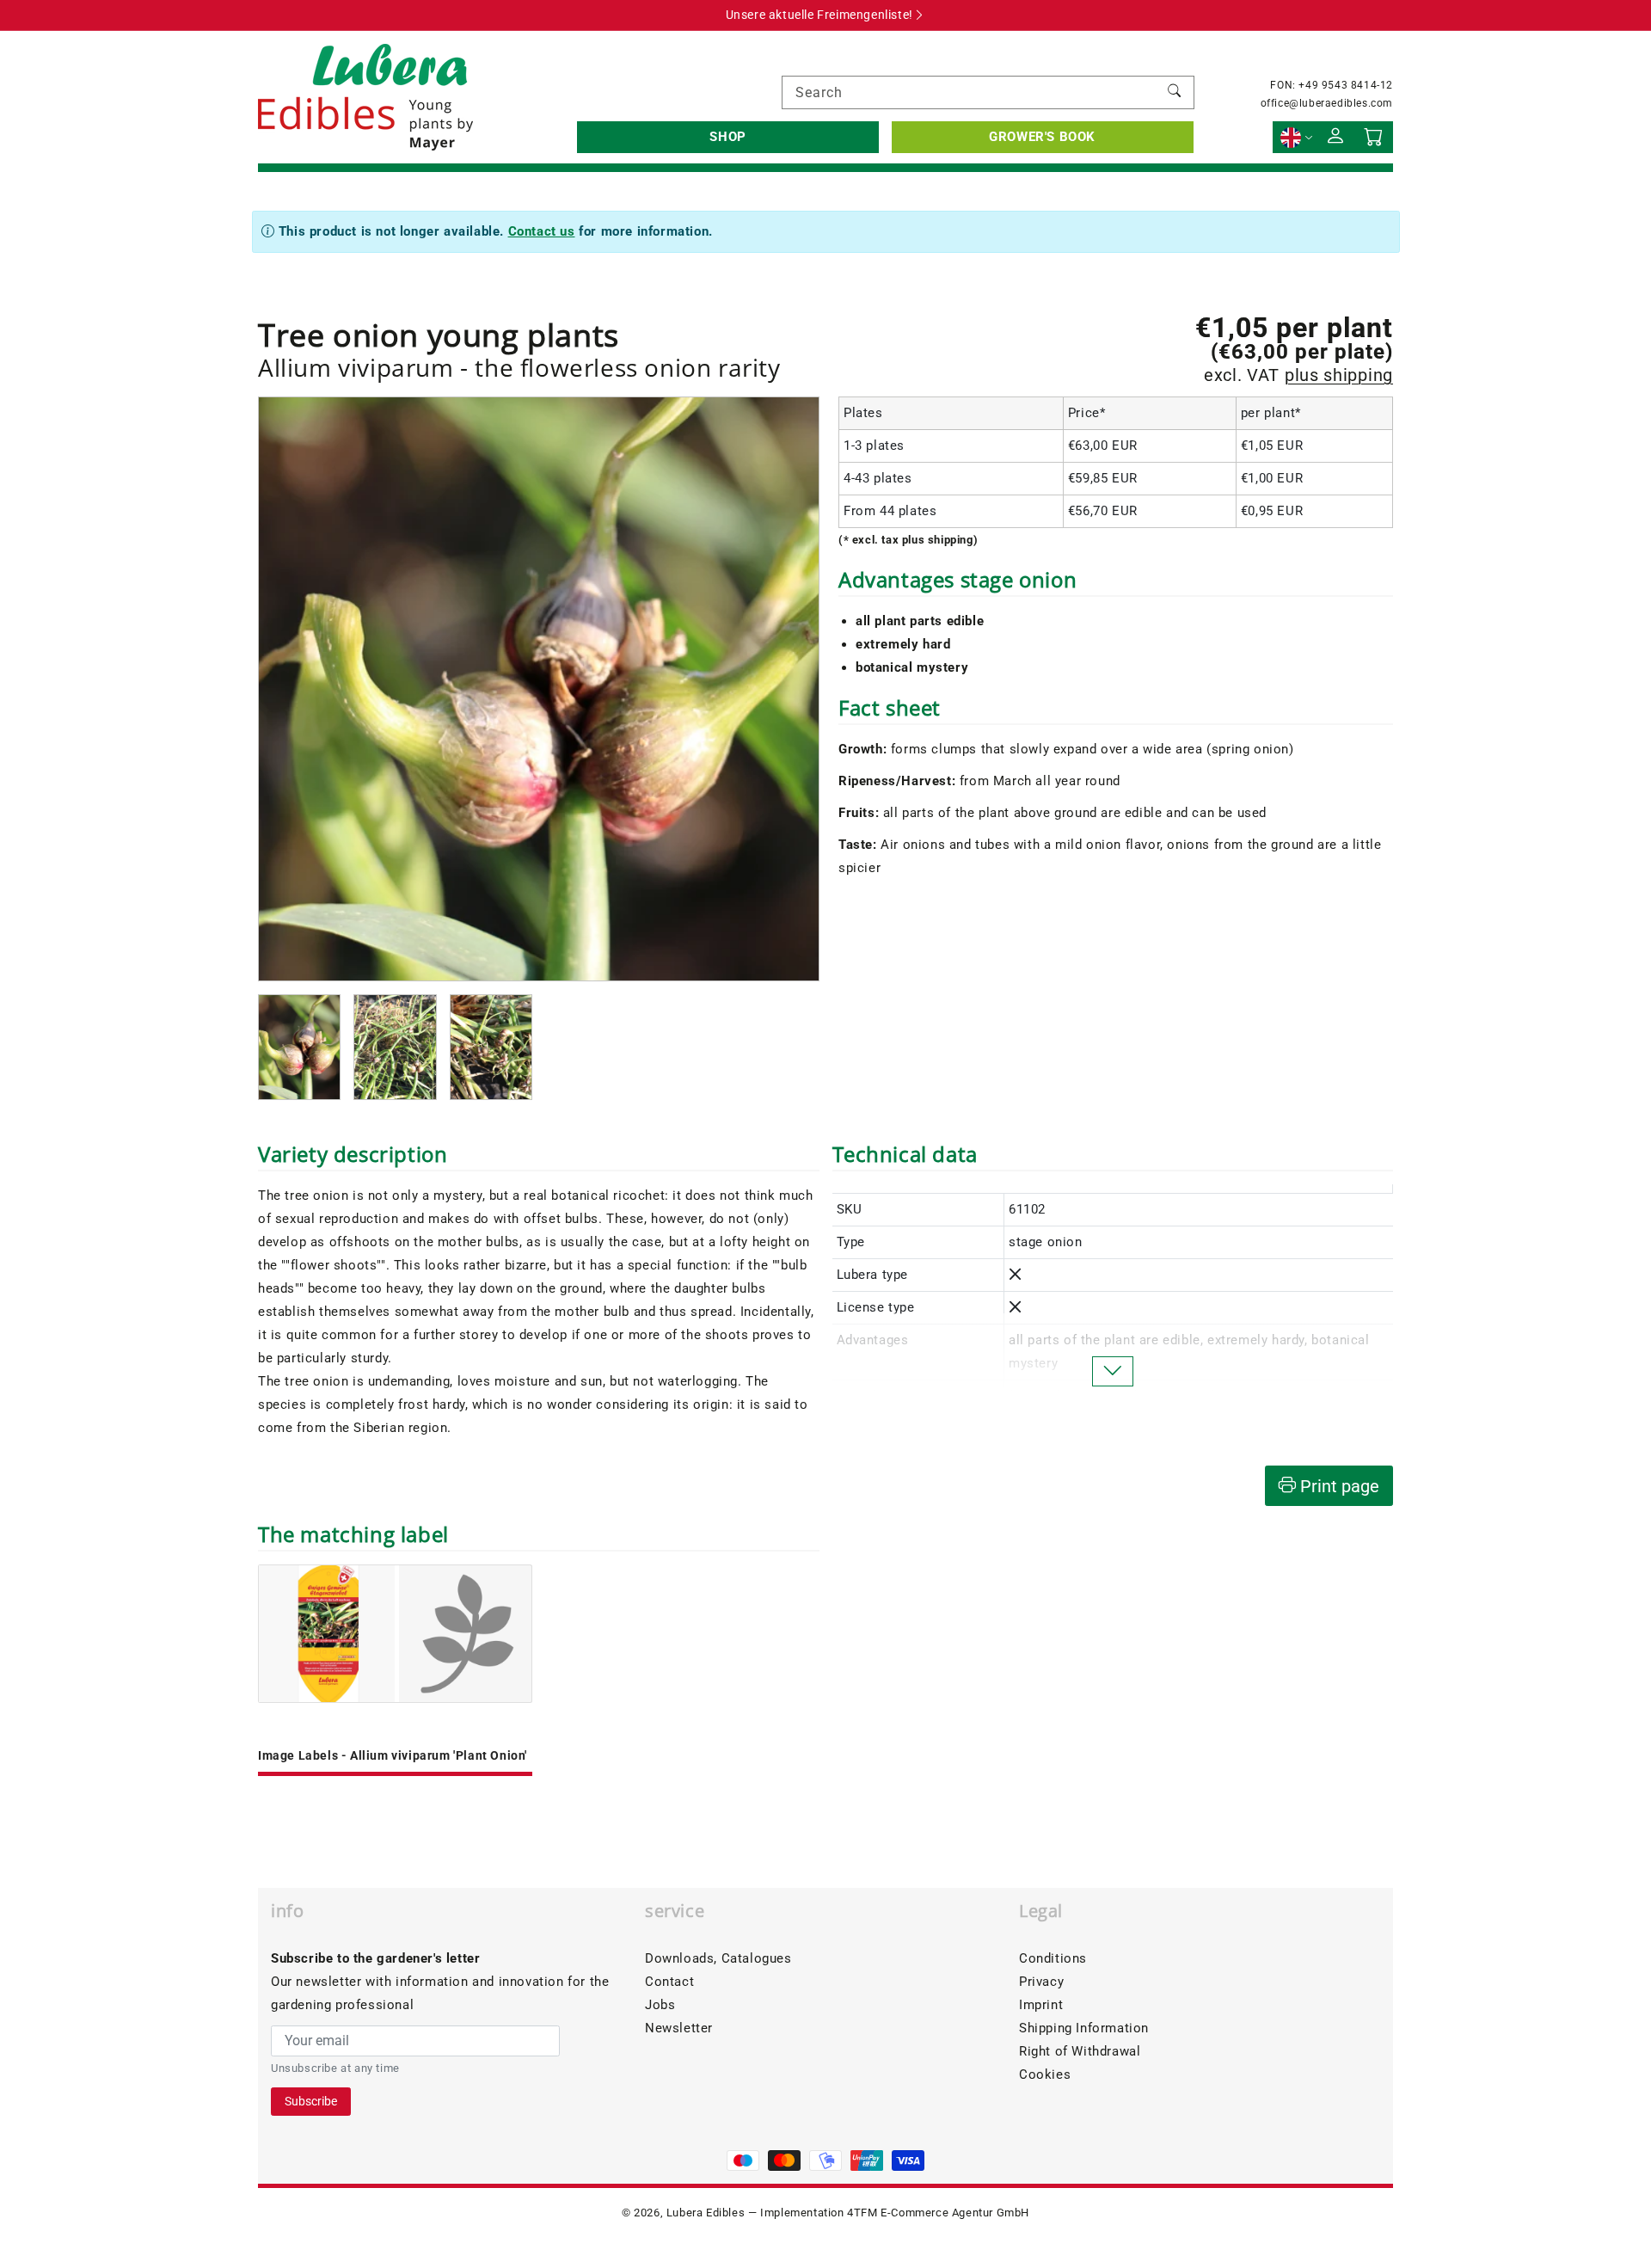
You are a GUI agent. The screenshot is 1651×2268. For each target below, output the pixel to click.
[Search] (1175, 92)
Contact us (542, 231)
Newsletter (679, 2028)
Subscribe (311, 2101)
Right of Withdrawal (1080, 2051)
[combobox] (988, 92)
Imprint (1041, 2005)
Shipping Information (1084, 2028)
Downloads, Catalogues (718, 1958)
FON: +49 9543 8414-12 (1332, 85)
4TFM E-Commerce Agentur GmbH (938, 2213)
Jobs (660, 2005)
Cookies (1045, 2074)
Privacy (1041, 1982)
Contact (669, 1982)
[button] (728, 137)
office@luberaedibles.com (1327, 103)
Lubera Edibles (706, 2213)
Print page (1338, 1486)
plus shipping (1339, 375)
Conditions (1053, 1958)
